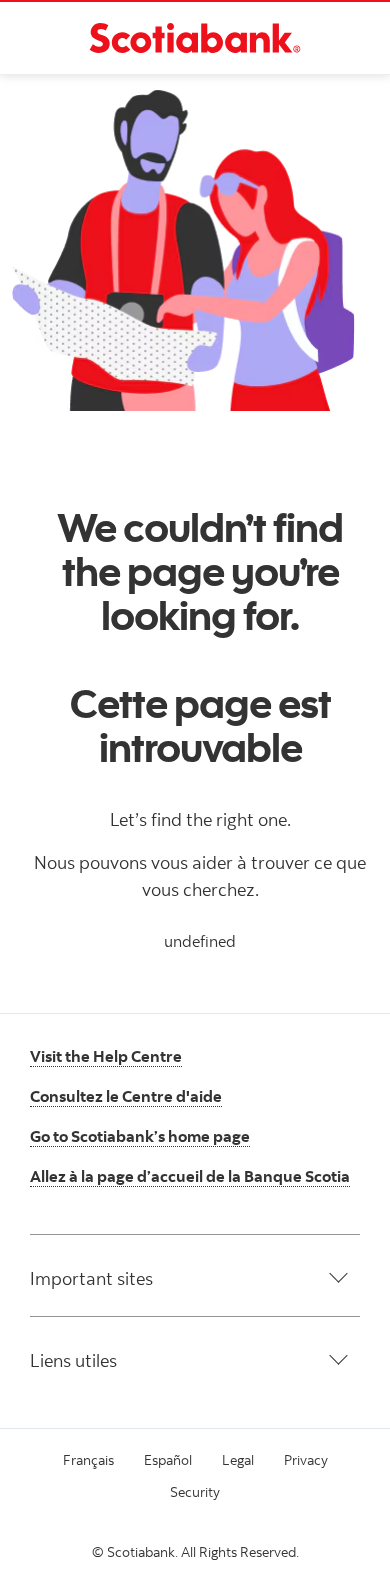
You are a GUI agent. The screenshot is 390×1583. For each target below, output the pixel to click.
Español (168, 1459)
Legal (238, 1459)
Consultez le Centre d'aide (126, 1096)
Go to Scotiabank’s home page (140, 1136)
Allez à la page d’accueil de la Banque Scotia (190, 1176)
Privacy (306, 1459)
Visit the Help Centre (106, 1056)
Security (195, 1491)
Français (88, 1459)
